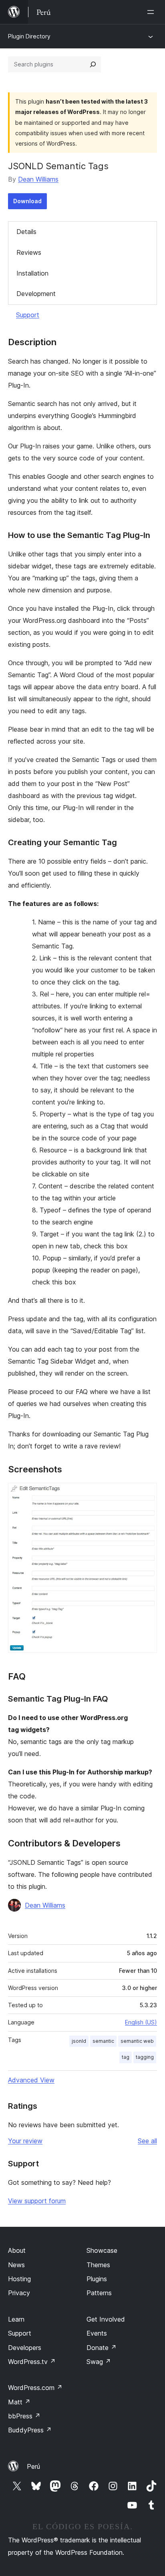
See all (147, 2141)
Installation (32, 273)
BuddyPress (30, 2430)
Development (36, 294)
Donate (102, 2348)
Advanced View (31, 2080)
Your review (25, 2141)
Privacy (19, 2293)
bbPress (24, 2416)
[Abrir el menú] (152, 12)
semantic (103, 2041)
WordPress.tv (32, 2362)
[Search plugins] (93, 64)
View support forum (37, 2201)
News (16, 2265)
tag (126, 2057)
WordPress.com (35, 2388)
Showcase (102, 2250)
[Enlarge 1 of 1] (146, 1494)
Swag (99, 2362)
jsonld (79, 2041)
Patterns (99, 2293)
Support (28, 315)
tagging (145, 2057)
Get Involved (106, 2319)
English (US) (141, 2022)
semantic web (137, 2041)
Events (97, 2333)
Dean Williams (38, 179)
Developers (25, 2348)
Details (26, 232)
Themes (98, 2265)
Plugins (97, 2279)
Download (27, 201)
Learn (16, 2319)
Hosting (19, 2279)
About (17, 2250)
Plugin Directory (29, 36)
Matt (19, 2402)
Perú (33, 2466)
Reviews (29, 252)
